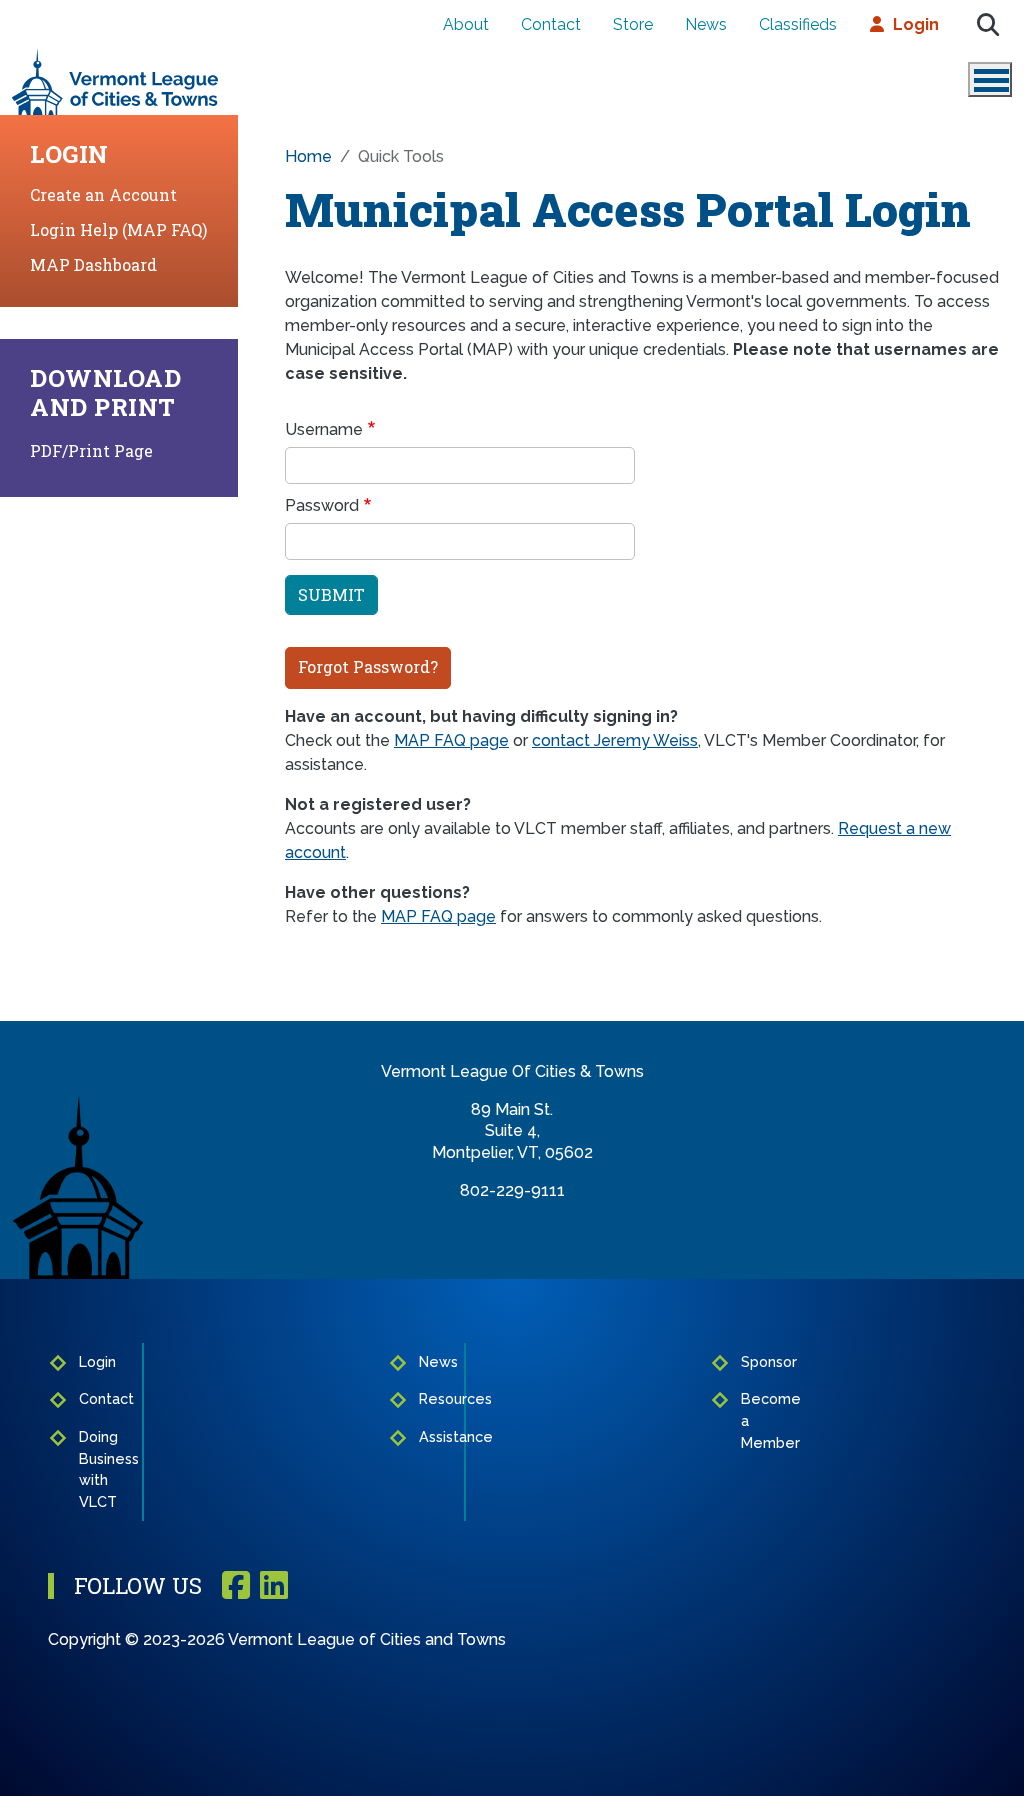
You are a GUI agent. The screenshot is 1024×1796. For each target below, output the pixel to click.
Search (988, 25)
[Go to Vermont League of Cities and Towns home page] (115, 56)
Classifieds (798, 24)
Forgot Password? (368, 666)
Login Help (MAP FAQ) (118, 229)
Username (324, 429)
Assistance (436, 1436)
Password (322, 505)
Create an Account (103, 194)
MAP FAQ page (451, 740)
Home (308, 156)
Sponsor (759, 1361)
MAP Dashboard (93, 264)
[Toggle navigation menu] (990, 79)
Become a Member (759, 1420)
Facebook (236, 1586)
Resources (436, 1398)
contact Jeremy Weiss (615, 740)
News (706, 24)
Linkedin (274, 1586)
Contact (551, 24)
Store (633, 24)
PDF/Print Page (91, 450)
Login (916, 24)
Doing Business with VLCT (104, 1469)
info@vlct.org (512, 1211)
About (466, 24)
